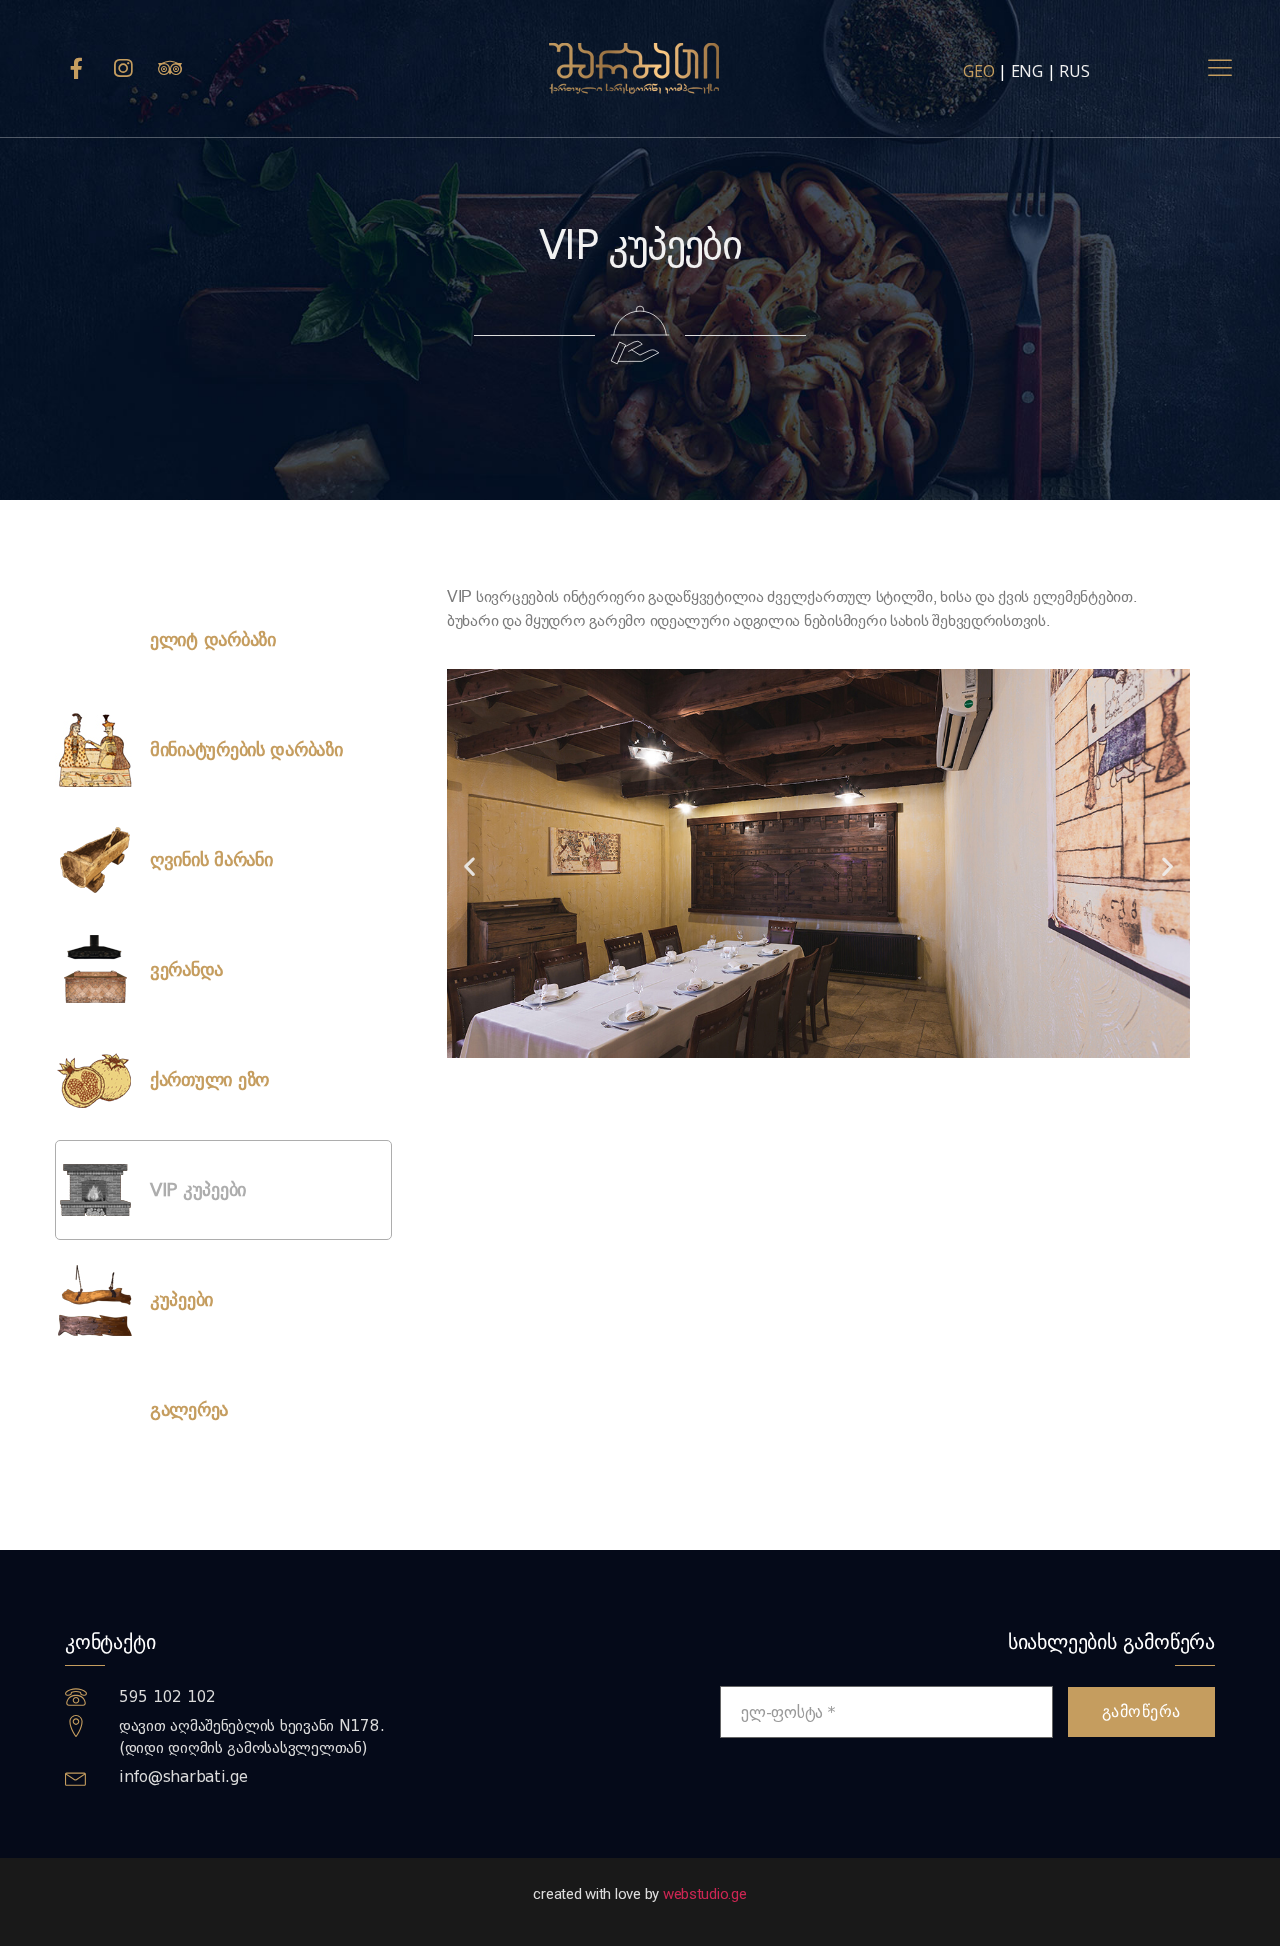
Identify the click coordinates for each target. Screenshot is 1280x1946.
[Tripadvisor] (170, 69)
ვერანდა (186, 970)
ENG (1027, 71)
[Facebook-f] (76, 69)
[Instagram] (123, 69)
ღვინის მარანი (211, 860)
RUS (1074, 71)
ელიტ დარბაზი (213, 640)
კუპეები (181, 1300)
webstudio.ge (705, 1894)
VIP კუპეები (198, 1190)
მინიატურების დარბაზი (246, 750)
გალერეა (189, 1410)
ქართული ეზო (209, 1080)
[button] (469, 865)
